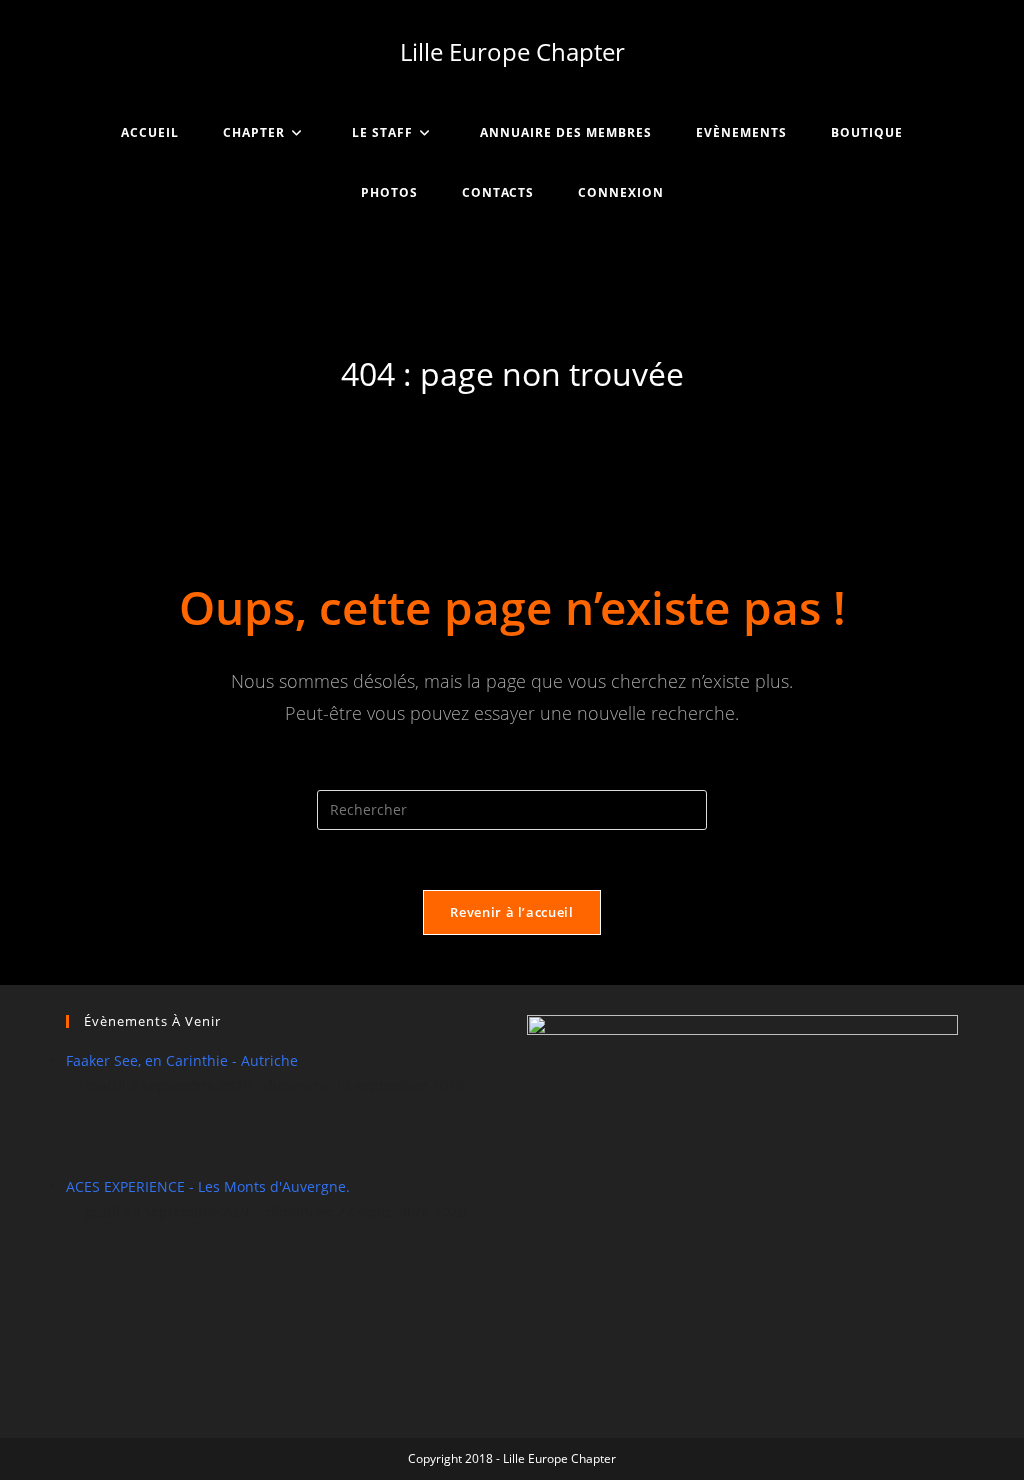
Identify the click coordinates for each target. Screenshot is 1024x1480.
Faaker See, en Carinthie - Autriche (182, 1060)
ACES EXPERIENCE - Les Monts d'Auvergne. (208, 1186)
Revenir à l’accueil (511, 912)
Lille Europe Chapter (512, 51)
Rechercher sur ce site (512, 776)
